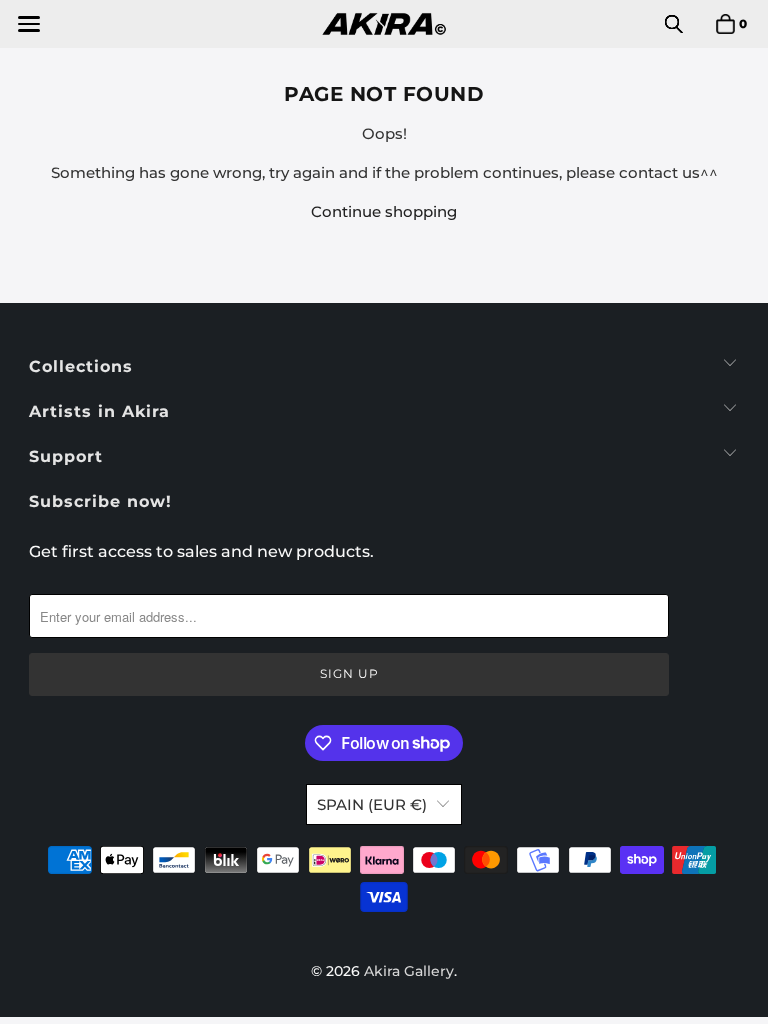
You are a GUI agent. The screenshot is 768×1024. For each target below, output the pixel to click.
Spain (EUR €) (372, 804)
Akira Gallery (409, 971)
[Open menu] (27, 24)
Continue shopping (384, 211)
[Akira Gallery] (384, 24)
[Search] (674, 24)
